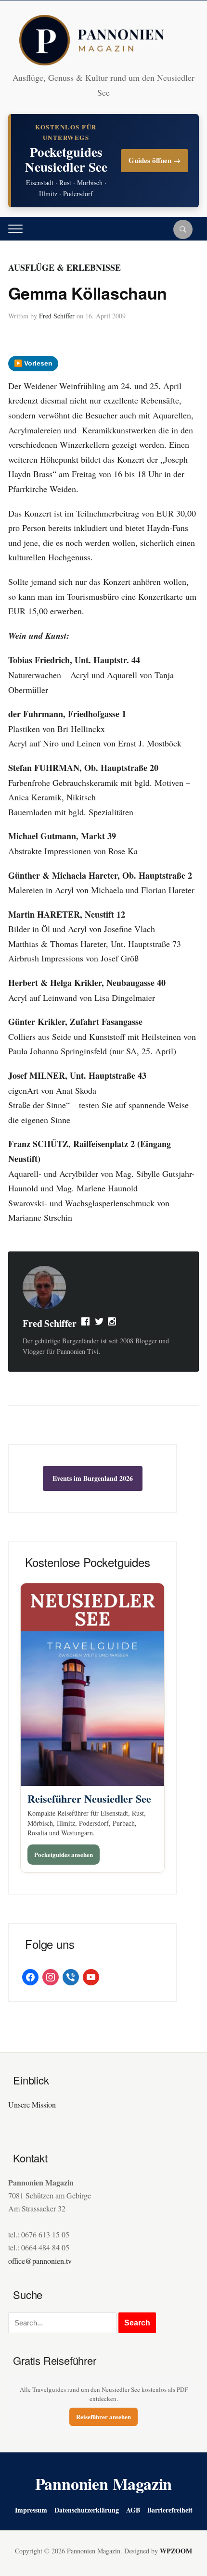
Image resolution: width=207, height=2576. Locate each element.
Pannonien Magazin (104, 2484)
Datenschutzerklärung (87, 2510)
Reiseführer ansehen (103, 2417)
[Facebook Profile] (86, 1324)
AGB (133, 2510)
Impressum (31, 2510)
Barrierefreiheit (170, 2510)
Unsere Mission (32, 2104)
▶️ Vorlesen (33, 363)
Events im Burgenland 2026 (93, 1478)
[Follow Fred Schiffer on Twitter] (99, 1324)
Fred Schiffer (57, 316)
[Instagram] (113, 1324)
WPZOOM (176, 2551)
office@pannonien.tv (40, 2261)
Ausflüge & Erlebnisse (65, 267)
